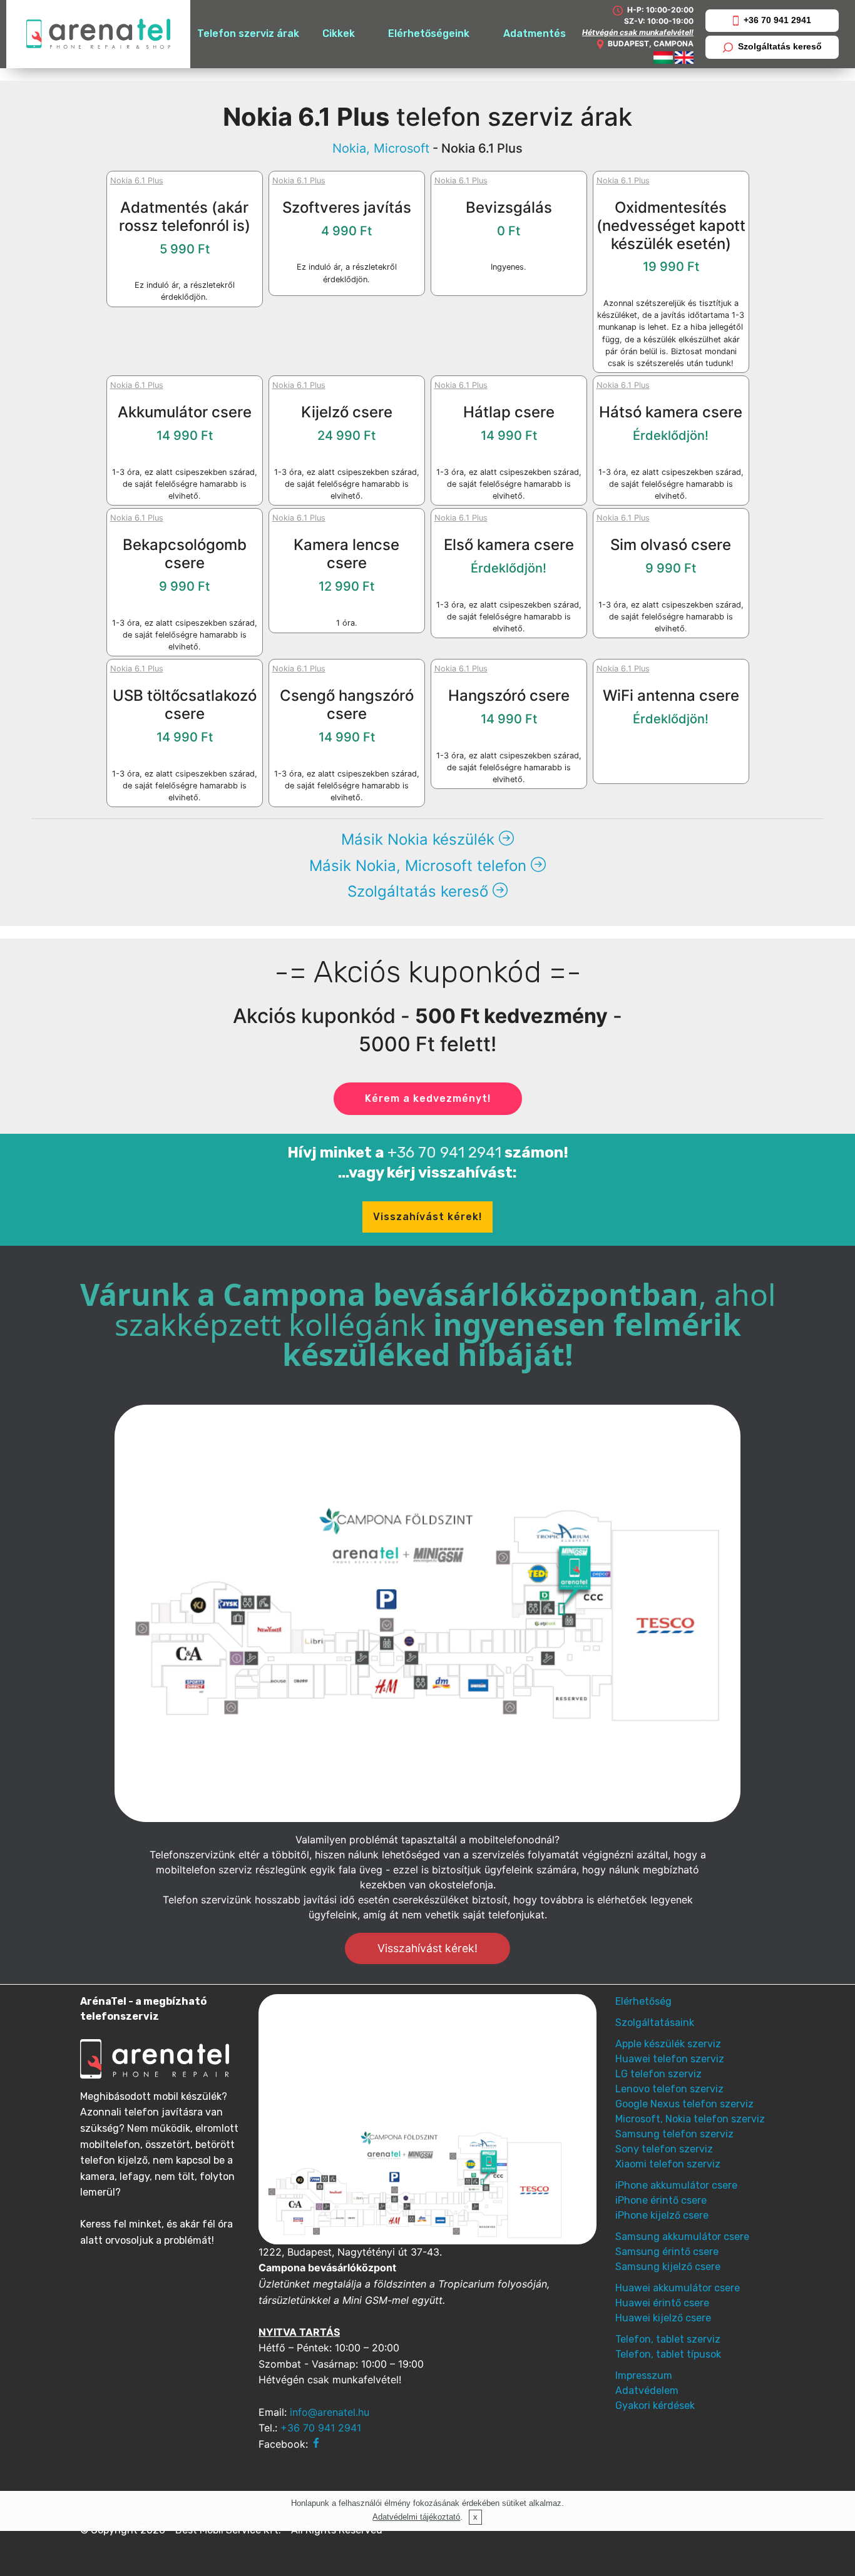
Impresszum (644, 2375)
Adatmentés (535, 33)
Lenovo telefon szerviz (669, 2089)
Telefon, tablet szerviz (668, 2339)
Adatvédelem (647, 2390)
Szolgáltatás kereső (780, 46)
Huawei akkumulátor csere (678, 2288)
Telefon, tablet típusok (668, 2354)
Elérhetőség (643, 2001)
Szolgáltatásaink (655, 2023)
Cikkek (339, 33)
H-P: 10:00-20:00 (659, 10)
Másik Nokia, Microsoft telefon (420, 866)
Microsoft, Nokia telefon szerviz (690, 2119)
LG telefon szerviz (658, 2074)
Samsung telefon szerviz (674, 2134)
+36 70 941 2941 (777, 20)
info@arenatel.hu (330, 2412)
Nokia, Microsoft (381, 148)
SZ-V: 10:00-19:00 (659, 21)
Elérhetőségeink (429, 33)
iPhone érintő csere (661, 2200)
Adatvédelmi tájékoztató (416, 2517)
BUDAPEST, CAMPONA (651, 43)
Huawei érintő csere (662, 2303)
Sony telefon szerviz (664, 2149)
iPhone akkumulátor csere (676, 2185)
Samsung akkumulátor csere (682, 2237)
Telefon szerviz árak (248, 33)
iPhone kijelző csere (662, 2215)
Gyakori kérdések (655, 2405)
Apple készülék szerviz (668, 2044)
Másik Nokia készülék (420, 839)
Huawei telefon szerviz (670, 2059)
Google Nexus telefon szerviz (684, 2104)
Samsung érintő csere (667, 2252)
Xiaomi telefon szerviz (668, 2164)
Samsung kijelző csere (668, 2267)
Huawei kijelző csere (663, 2318)
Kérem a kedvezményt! (428, 1098)
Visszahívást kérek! (427, 1217)
